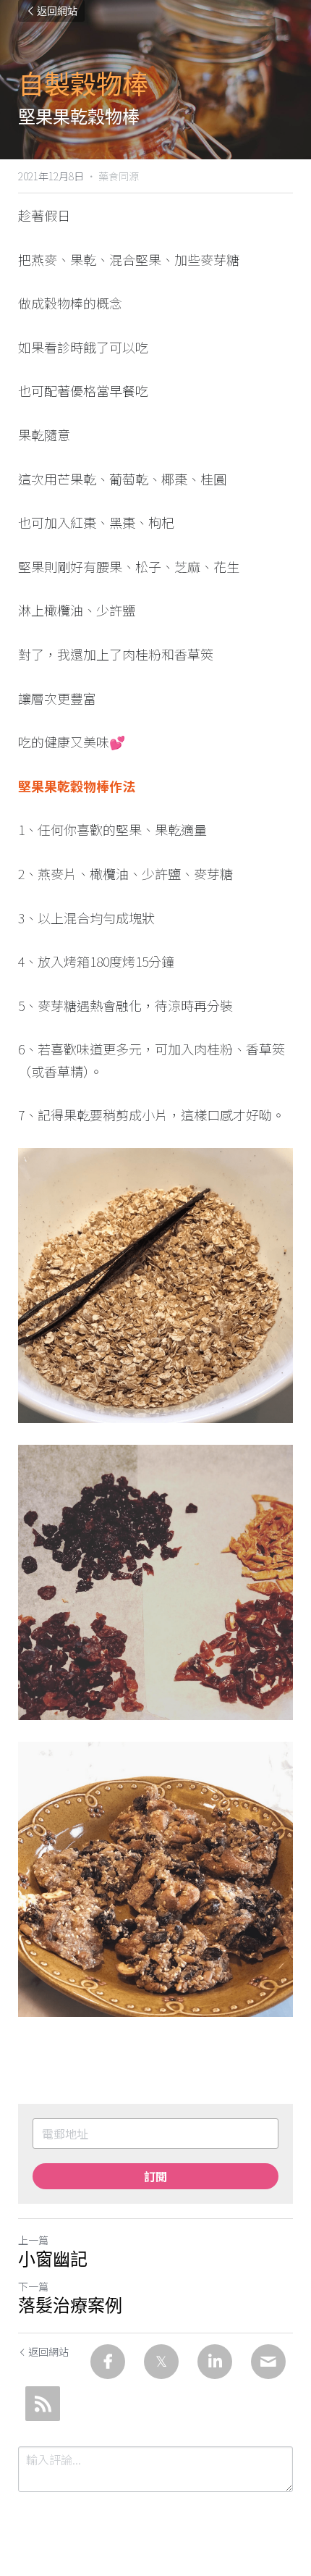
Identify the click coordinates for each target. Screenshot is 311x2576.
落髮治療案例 (70, 2306)
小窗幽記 (53, 2260)
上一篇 (33, 2240)
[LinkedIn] (215, 2362)
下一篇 (33, 2286)
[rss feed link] (43, 2404)
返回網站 (57, 11)
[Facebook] (108, 2362)
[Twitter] (161, 2362)
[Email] (268, 2362)
